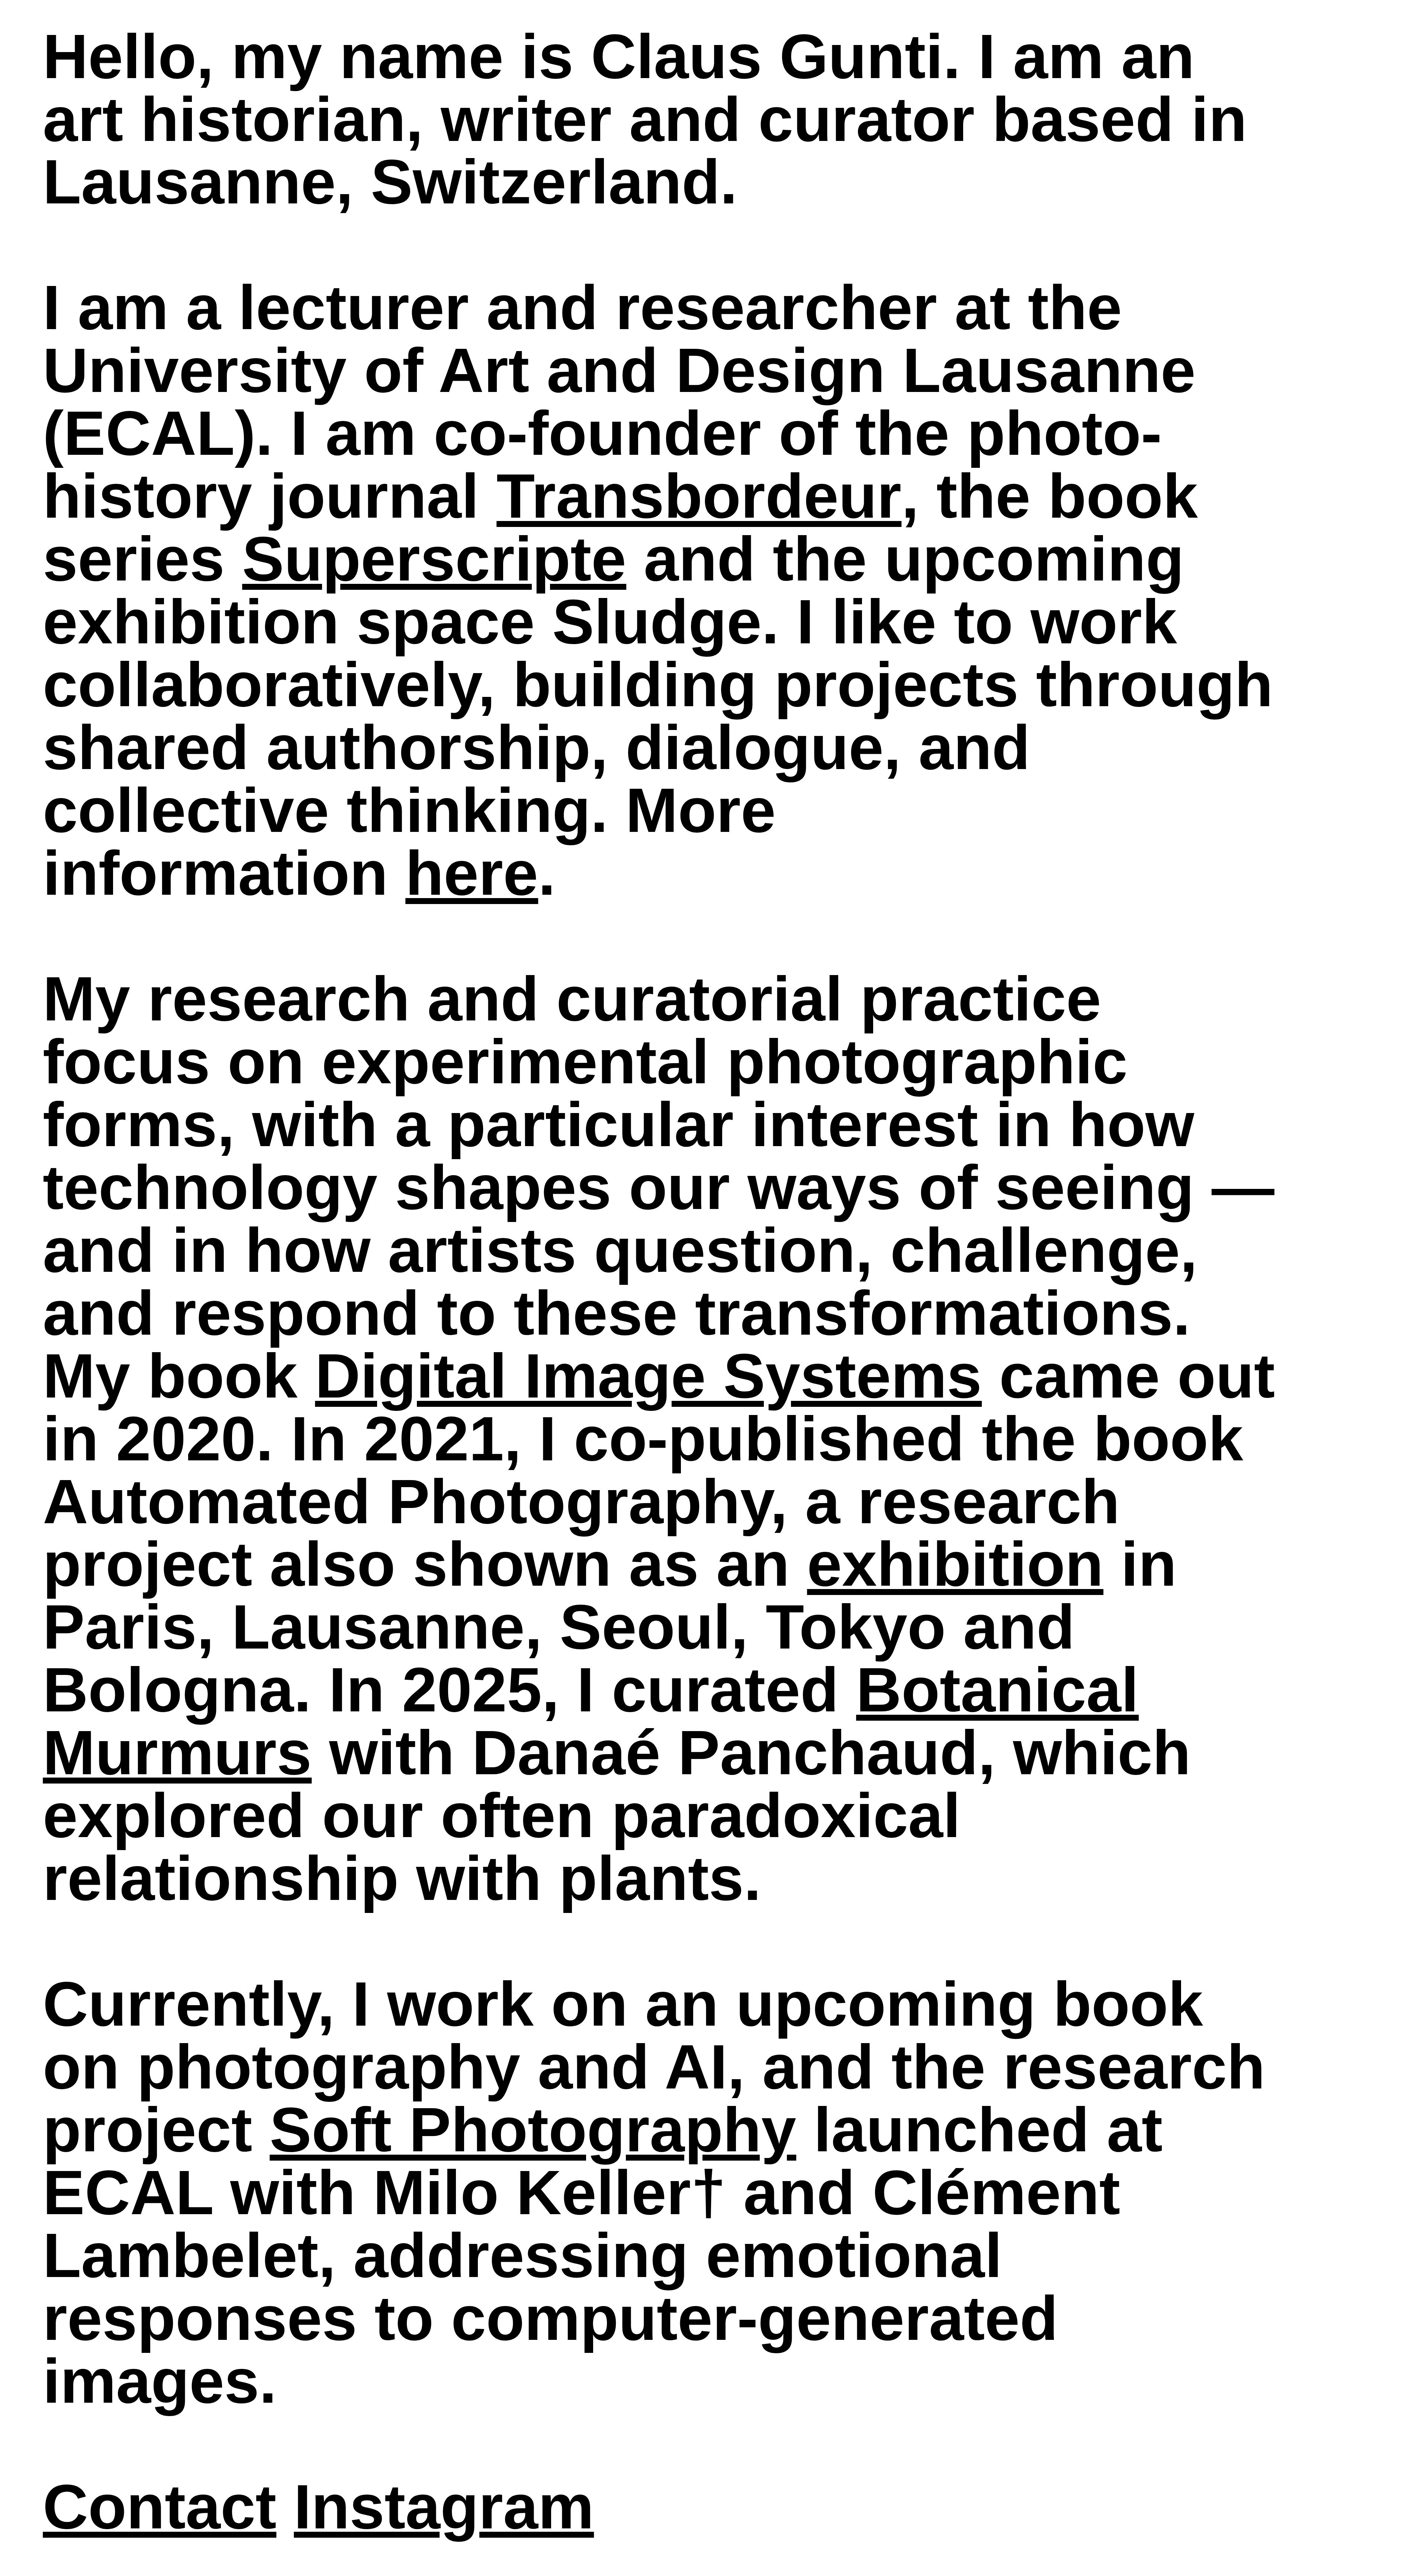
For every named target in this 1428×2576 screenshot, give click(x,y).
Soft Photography (533, 2130)
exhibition (955, 1564)
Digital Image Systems (648, 1376)
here (472, 873)
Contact (160, 2507)
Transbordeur (699, 496)
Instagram (444, 2507)
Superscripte (434, 559)
